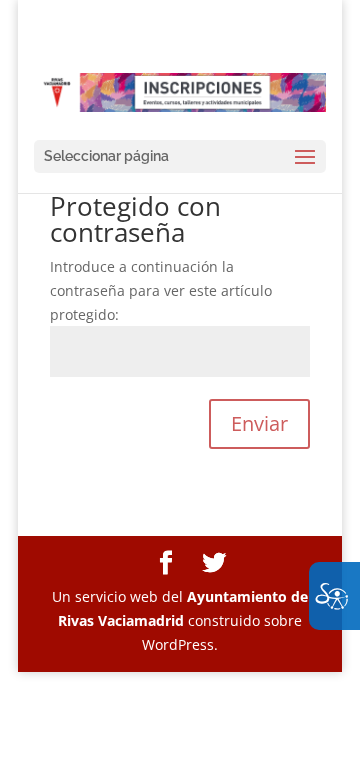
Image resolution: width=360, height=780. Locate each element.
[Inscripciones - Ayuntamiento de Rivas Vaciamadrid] (180, 91)
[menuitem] (166, 563)
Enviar (259, 423)
